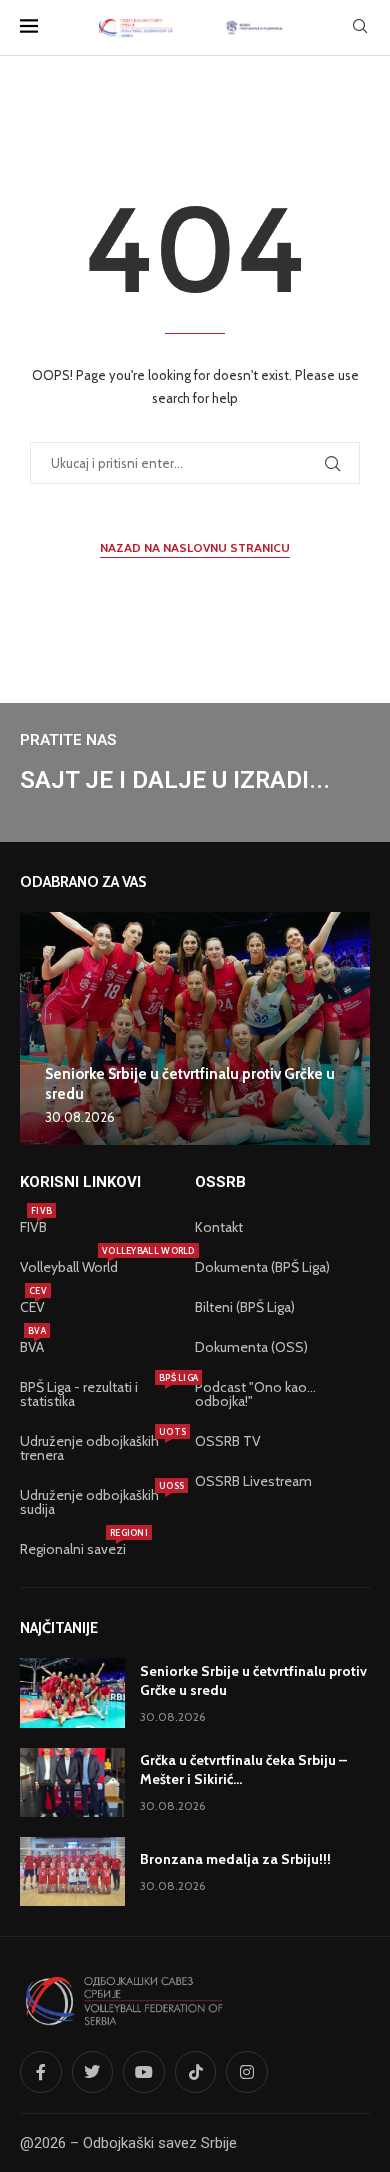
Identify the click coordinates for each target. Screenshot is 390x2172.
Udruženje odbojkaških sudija (97, 1502)
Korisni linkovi (80, 1182)
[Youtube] (144, 2072)
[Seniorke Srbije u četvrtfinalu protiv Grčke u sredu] (195, 1028)
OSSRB (220, 1182)
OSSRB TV (228, 1441)
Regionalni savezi (73, 1549)
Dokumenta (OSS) (251, 1347)
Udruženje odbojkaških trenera (97, 1448)
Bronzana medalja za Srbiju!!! (235, 1859)
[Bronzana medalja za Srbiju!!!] (72, 1871)
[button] (38, 1028)
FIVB (33, 1227)
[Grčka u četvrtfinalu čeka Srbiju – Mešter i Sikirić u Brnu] (72, 1782)
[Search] (360, 28)
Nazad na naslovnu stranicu (195, 547)
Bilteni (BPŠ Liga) (245, 1307)
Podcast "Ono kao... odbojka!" (255, 1394)
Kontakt (219, 1227)
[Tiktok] (196, 2072)
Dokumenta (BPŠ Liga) (262, 1267)
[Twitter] (93, 2072)
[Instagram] (247, 2072)
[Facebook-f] (41, 2072)
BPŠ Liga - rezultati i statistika (97, 1394)
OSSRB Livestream (253, 1481)
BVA (32, 1347)
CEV (32, 1307)
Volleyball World (69, 1267)
